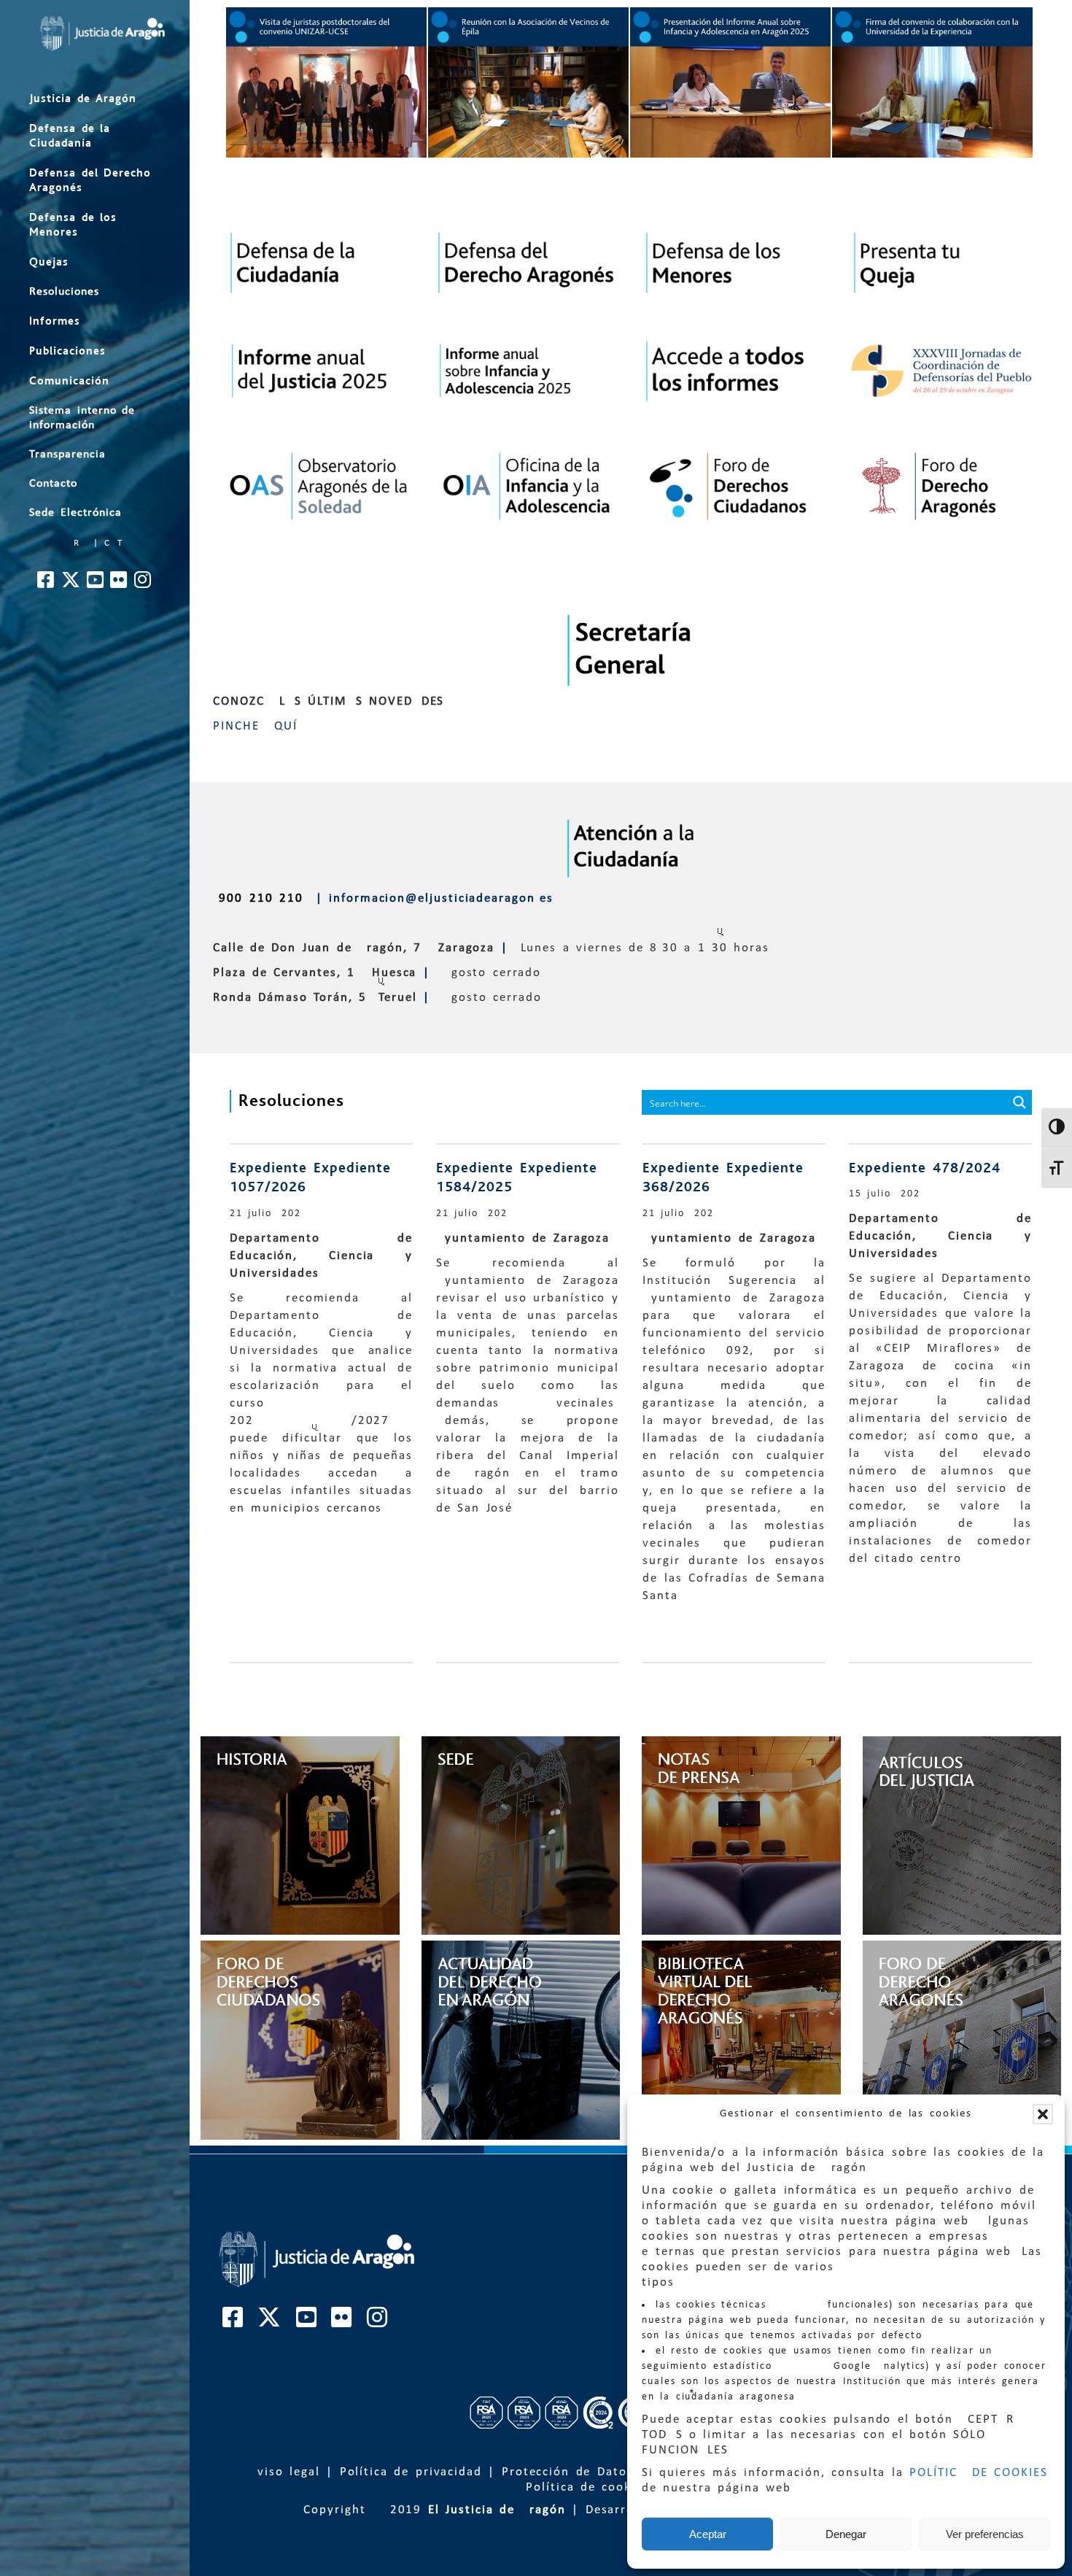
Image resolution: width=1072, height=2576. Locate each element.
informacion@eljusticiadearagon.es (441, 898)
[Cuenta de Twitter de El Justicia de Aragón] (71, 584)
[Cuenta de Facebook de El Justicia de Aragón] (46, 584)
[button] (1043, 2114)
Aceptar (708, 2534)
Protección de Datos (568, 2472)
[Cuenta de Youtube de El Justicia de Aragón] (96, 584)
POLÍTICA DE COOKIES (979, 2473)
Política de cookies (588, 2487)
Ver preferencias (985, 2534)
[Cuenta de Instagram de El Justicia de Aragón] (143, 584)
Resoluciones (291, 1101)
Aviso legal (284, 2472)
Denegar (846, 2534)
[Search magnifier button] (1019, 1102)
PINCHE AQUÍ (255, 726)
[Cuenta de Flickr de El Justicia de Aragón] (119, 584)
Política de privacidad (411, 2472)
